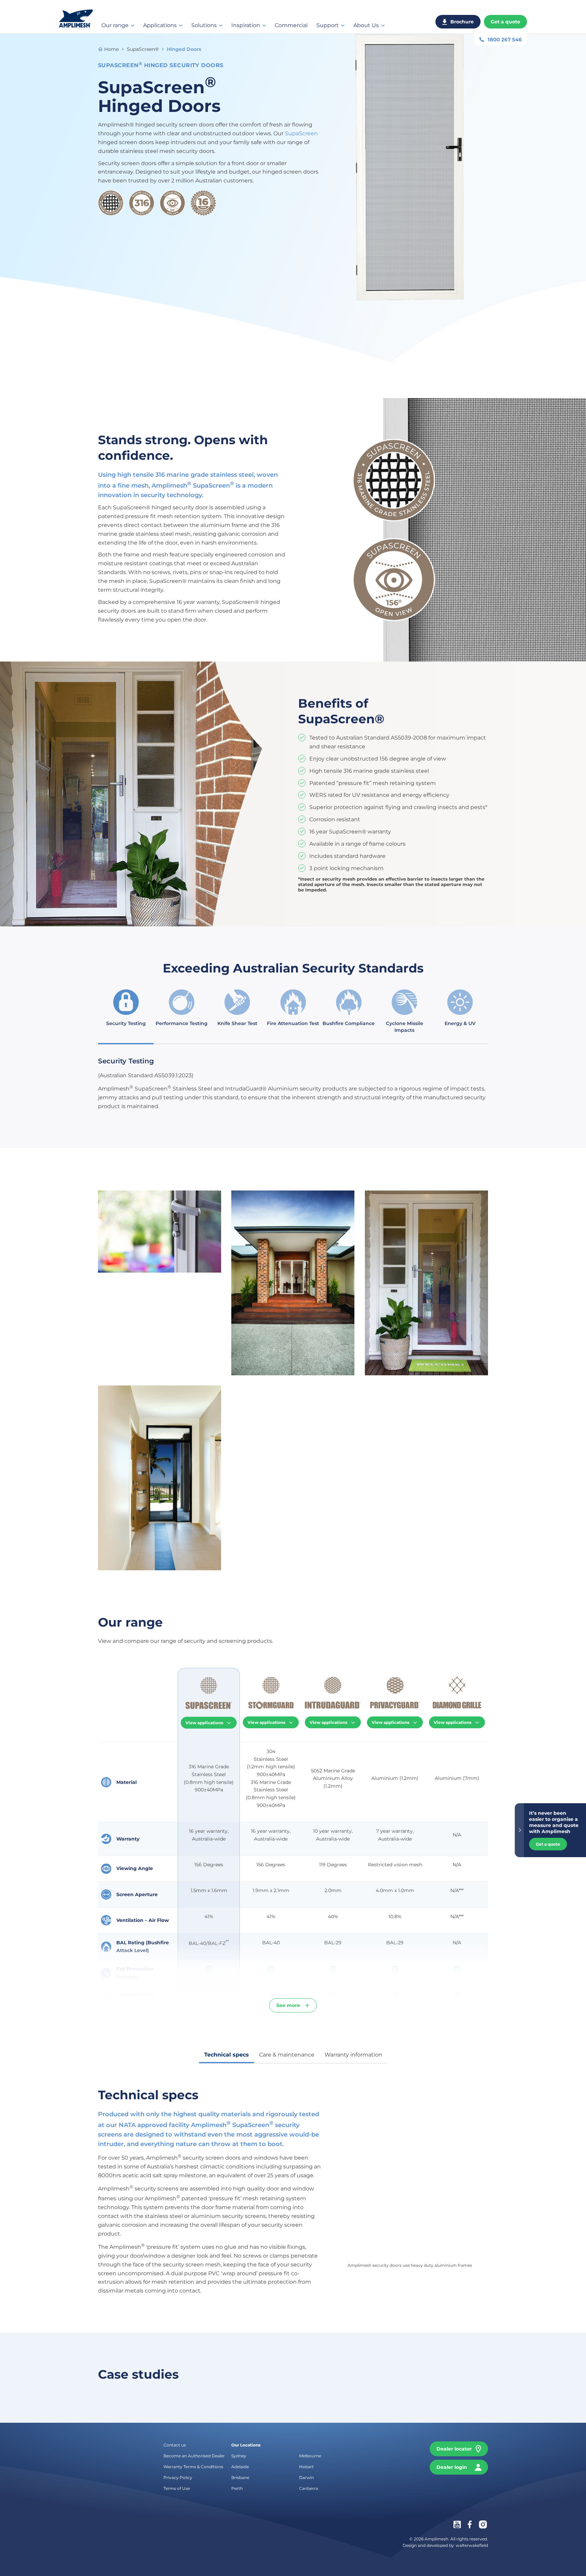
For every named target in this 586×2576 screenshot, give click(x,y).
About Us (366, 25)
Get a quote (505, 22)
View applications (205, 1723)
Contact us (175, 2445)
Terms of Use (177, 2488)
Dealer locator (454, 2449)
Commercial (291, 25)
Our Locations (246, 2445)
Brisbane (240, 2477)
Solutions (204, 25)
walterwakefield (472, 2546)
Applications (160, 25)
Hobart (306, 2467)
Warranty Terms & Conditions (193, 2467)
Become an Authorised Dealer (194, 2456)
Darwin (307, 2477)
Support (328, 25)
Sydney (239, 2456)
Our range (115, 25)
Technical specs (227, 2055)
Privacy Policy (178, 2477)
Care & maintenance (287, 2055)
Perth (237, 2488)
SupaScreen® (143, 49)
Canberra (309, 2488)
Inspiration (246, 25)
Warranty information (353, 2055)
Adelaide (240, 2467)
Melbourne (310, 2456)
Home (111, 49)
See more (288, 2005)
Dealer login (452, 2467)
